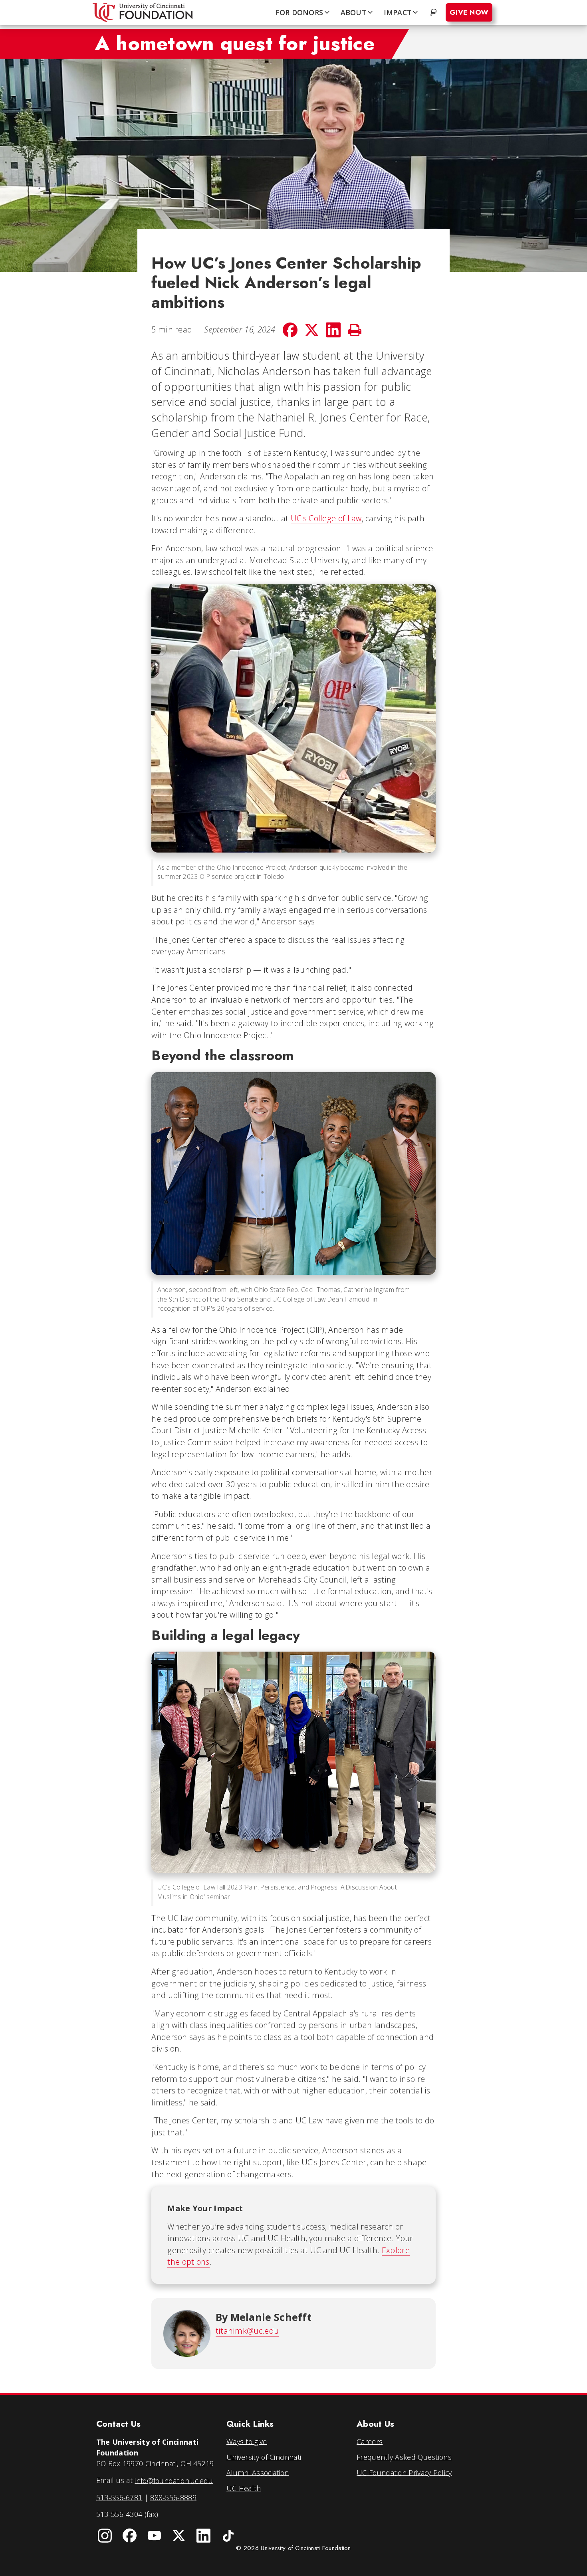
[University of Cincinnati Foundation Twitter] (179, 2536)
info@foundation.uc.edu (174, 2480)
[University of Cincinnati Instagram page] (105, 2536)
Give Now (469, 12)
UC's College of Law (326, 518)
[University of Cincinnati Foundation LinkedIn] (204, 2536)
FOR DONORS (299, 12)
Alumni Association (258, 2472)
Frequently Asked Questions (404, 2457)
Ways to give (247, 2441)
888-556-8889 (173, 2497)
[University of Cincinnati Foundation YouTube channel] (154, 2536)
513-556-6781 (119, 2497)
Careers (370, 2441)
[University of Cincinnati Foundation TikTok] (228, 2536)
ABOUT (353, 12)
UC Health (244, 2488)
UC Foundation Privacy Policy (404, 2472)
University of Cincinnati (264, 2457)
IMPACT (398, 12)
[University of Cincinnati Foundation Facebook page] (130, 2536)
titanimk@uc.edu (247, 2331)
